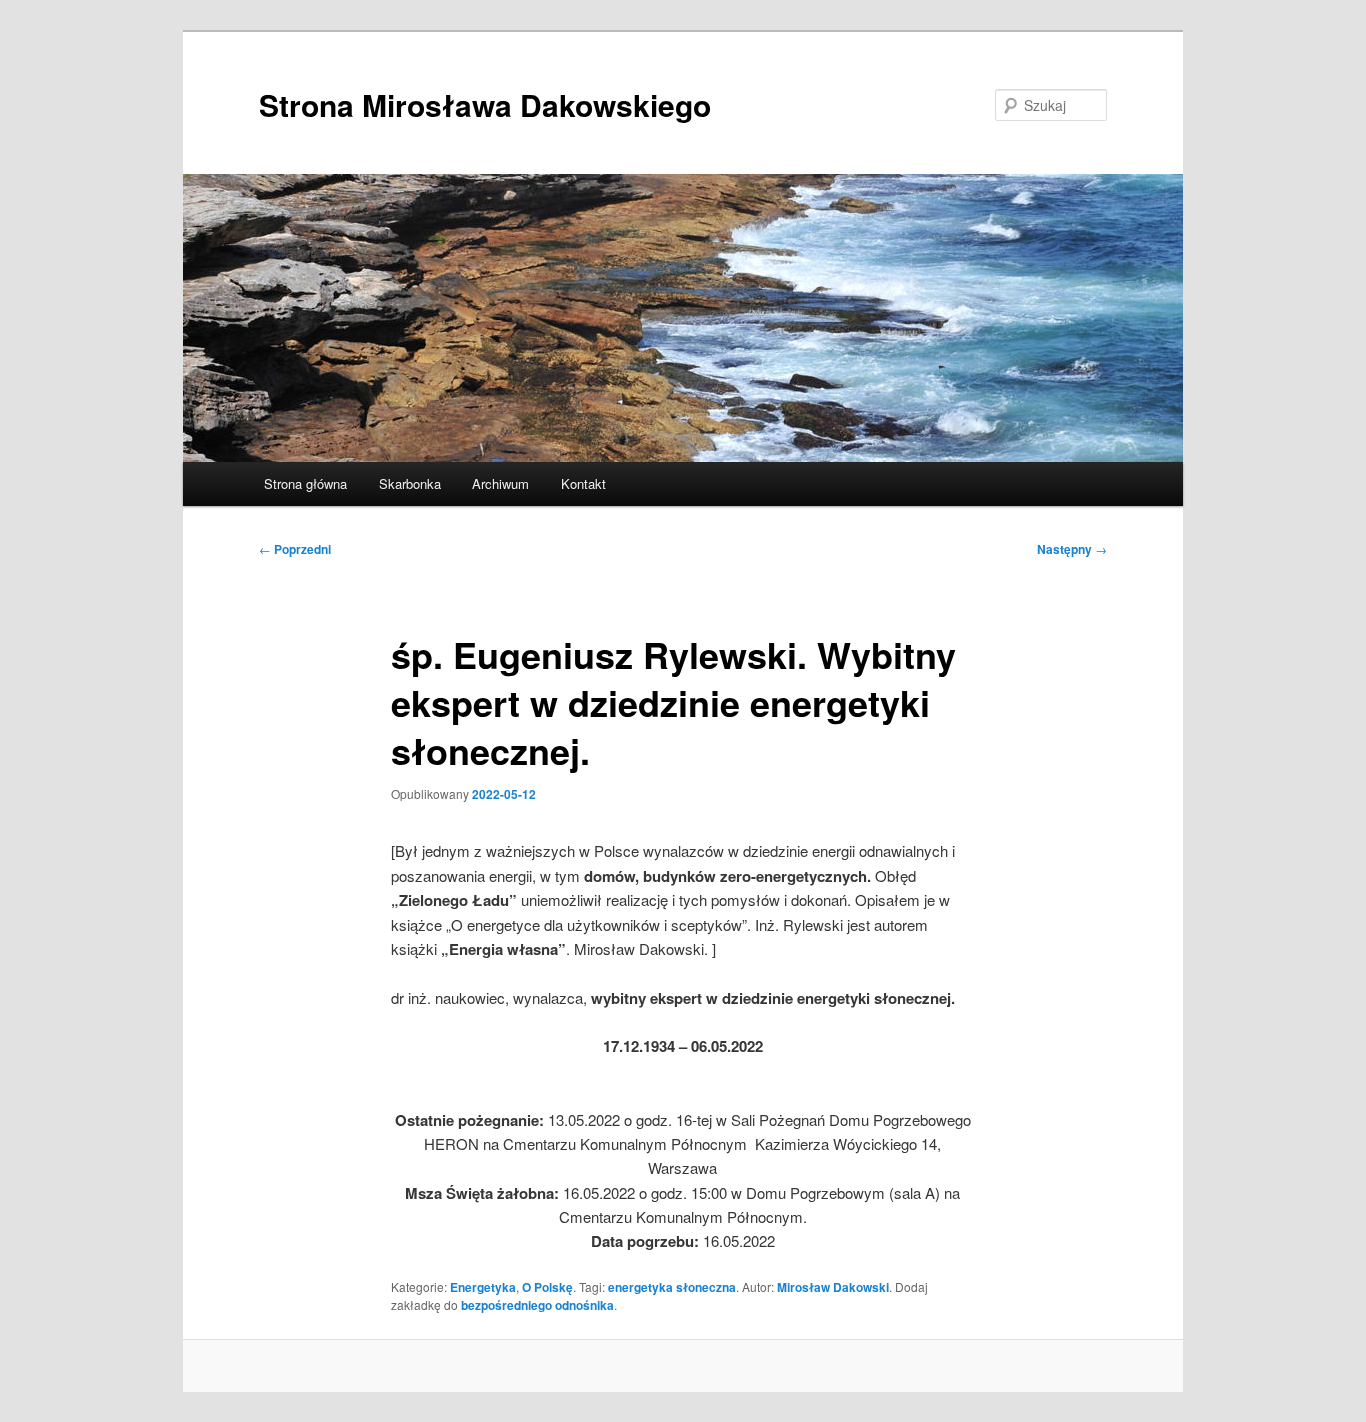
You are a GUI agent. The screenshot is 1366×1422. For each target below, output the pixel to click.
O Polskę (547, 1287)
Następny (1072, 549)
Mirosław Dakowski (833, 1287)
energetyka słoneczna (672, 1287)
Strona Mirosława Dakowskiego (485, 104)
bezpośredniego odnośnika (537, 1305)
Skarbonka (410, 483)
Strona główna (305, 483)
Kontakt (583, 483)
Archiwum (500, 483)
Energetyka (483, 1287)
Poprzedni (295, 549)
